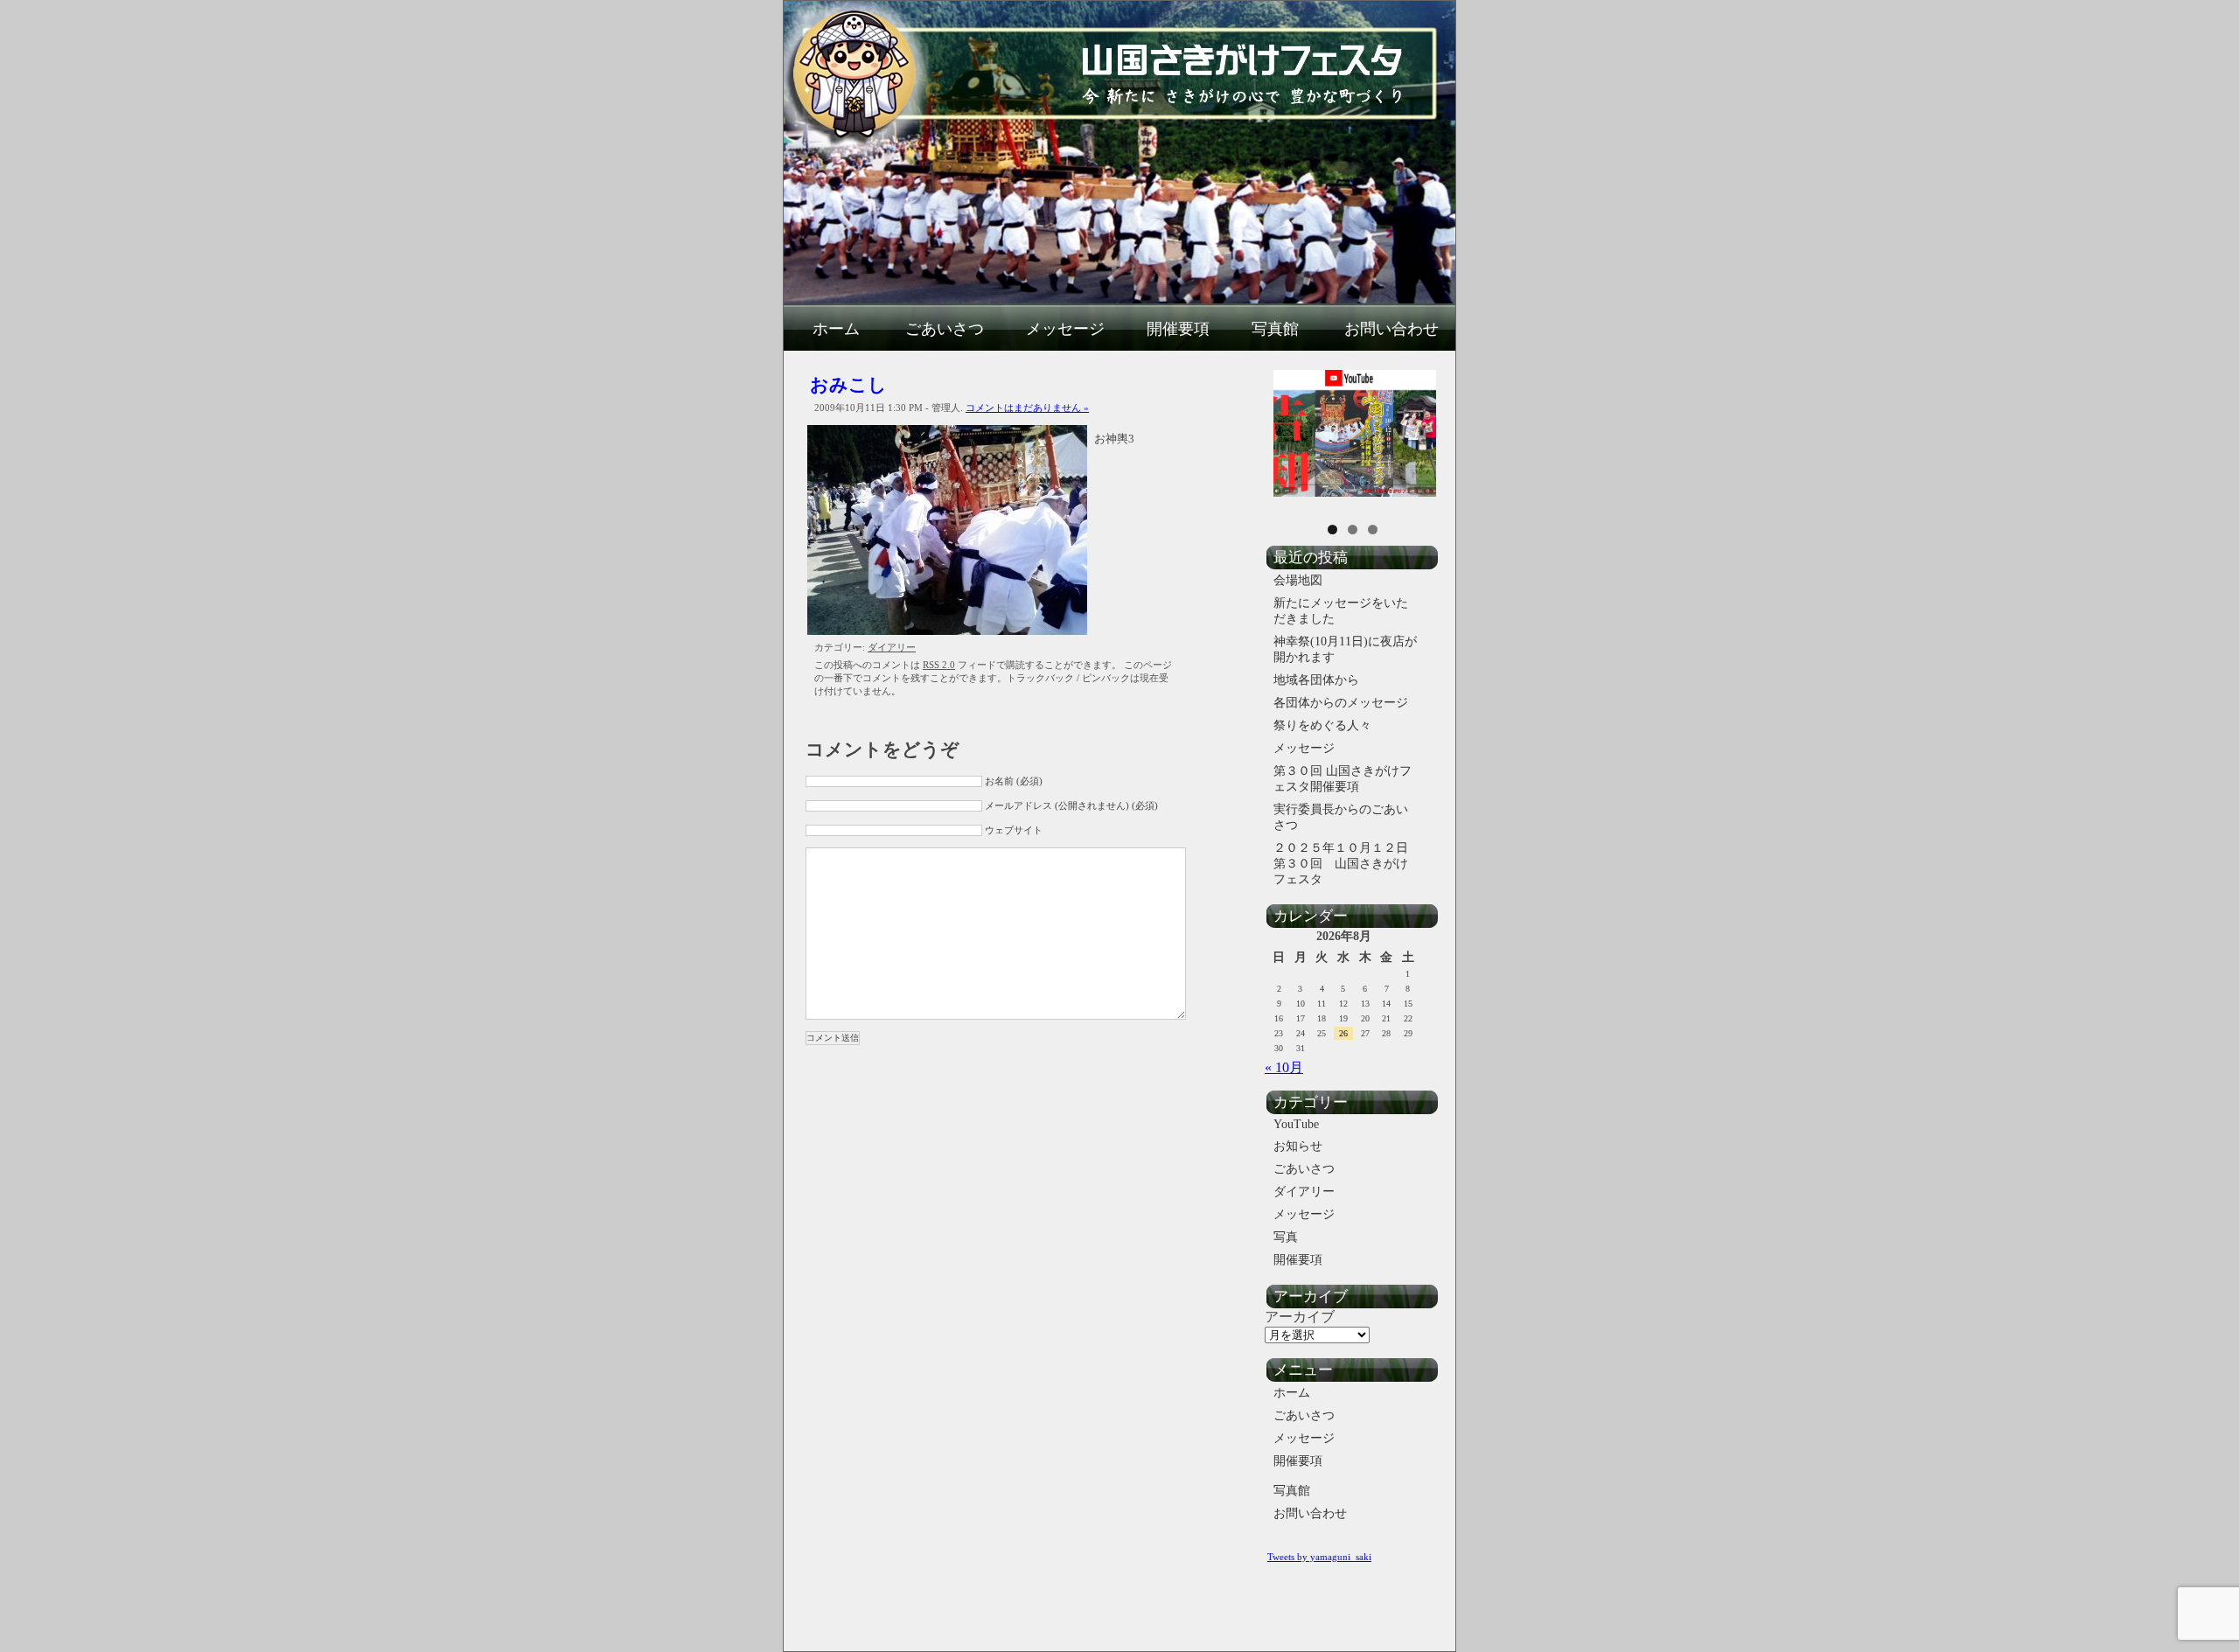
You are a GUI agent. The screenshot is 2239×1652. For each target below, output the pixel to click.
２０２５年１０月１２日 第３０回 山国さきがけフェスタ (1348, 864)
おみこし (848, 384)
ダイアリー (892, 647)
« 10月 (1284, 1067)
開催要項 (1178, 329)
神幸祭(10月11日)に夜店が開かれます (1345, 649)
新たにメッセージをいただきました (1341, 611)
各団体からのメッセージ (1341, 703)
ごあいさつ (945, 329)
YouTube (1296, 1124)
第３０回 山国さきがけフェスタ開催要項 (1343, 779)
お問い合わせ (1392, 329)
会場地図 (1298, 580)
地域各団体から (1316, 680)
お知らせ (1298, 1146)
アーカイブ (1300, 1317)
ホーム (836, 329)
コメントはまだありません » (1027, 408)
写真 (1286, 1237)
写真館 (1275, 329)
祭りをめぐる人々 (1322, 725)
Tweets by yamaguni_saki (1319, 1557)
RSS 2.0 (939, 665)
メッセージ (1065, 329)
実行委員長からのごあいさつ (1341, 817)
